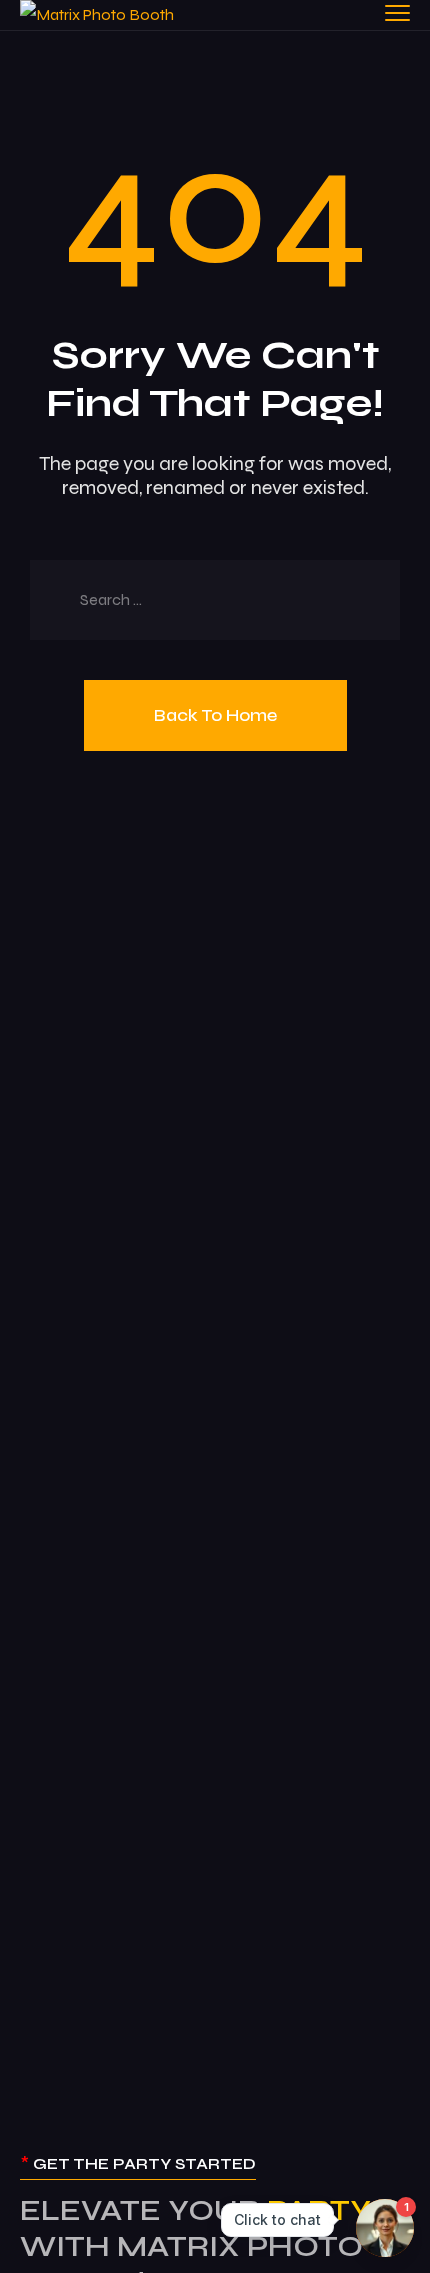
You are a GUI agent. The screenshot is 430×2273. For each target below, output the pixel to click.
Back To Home (215, 715)
